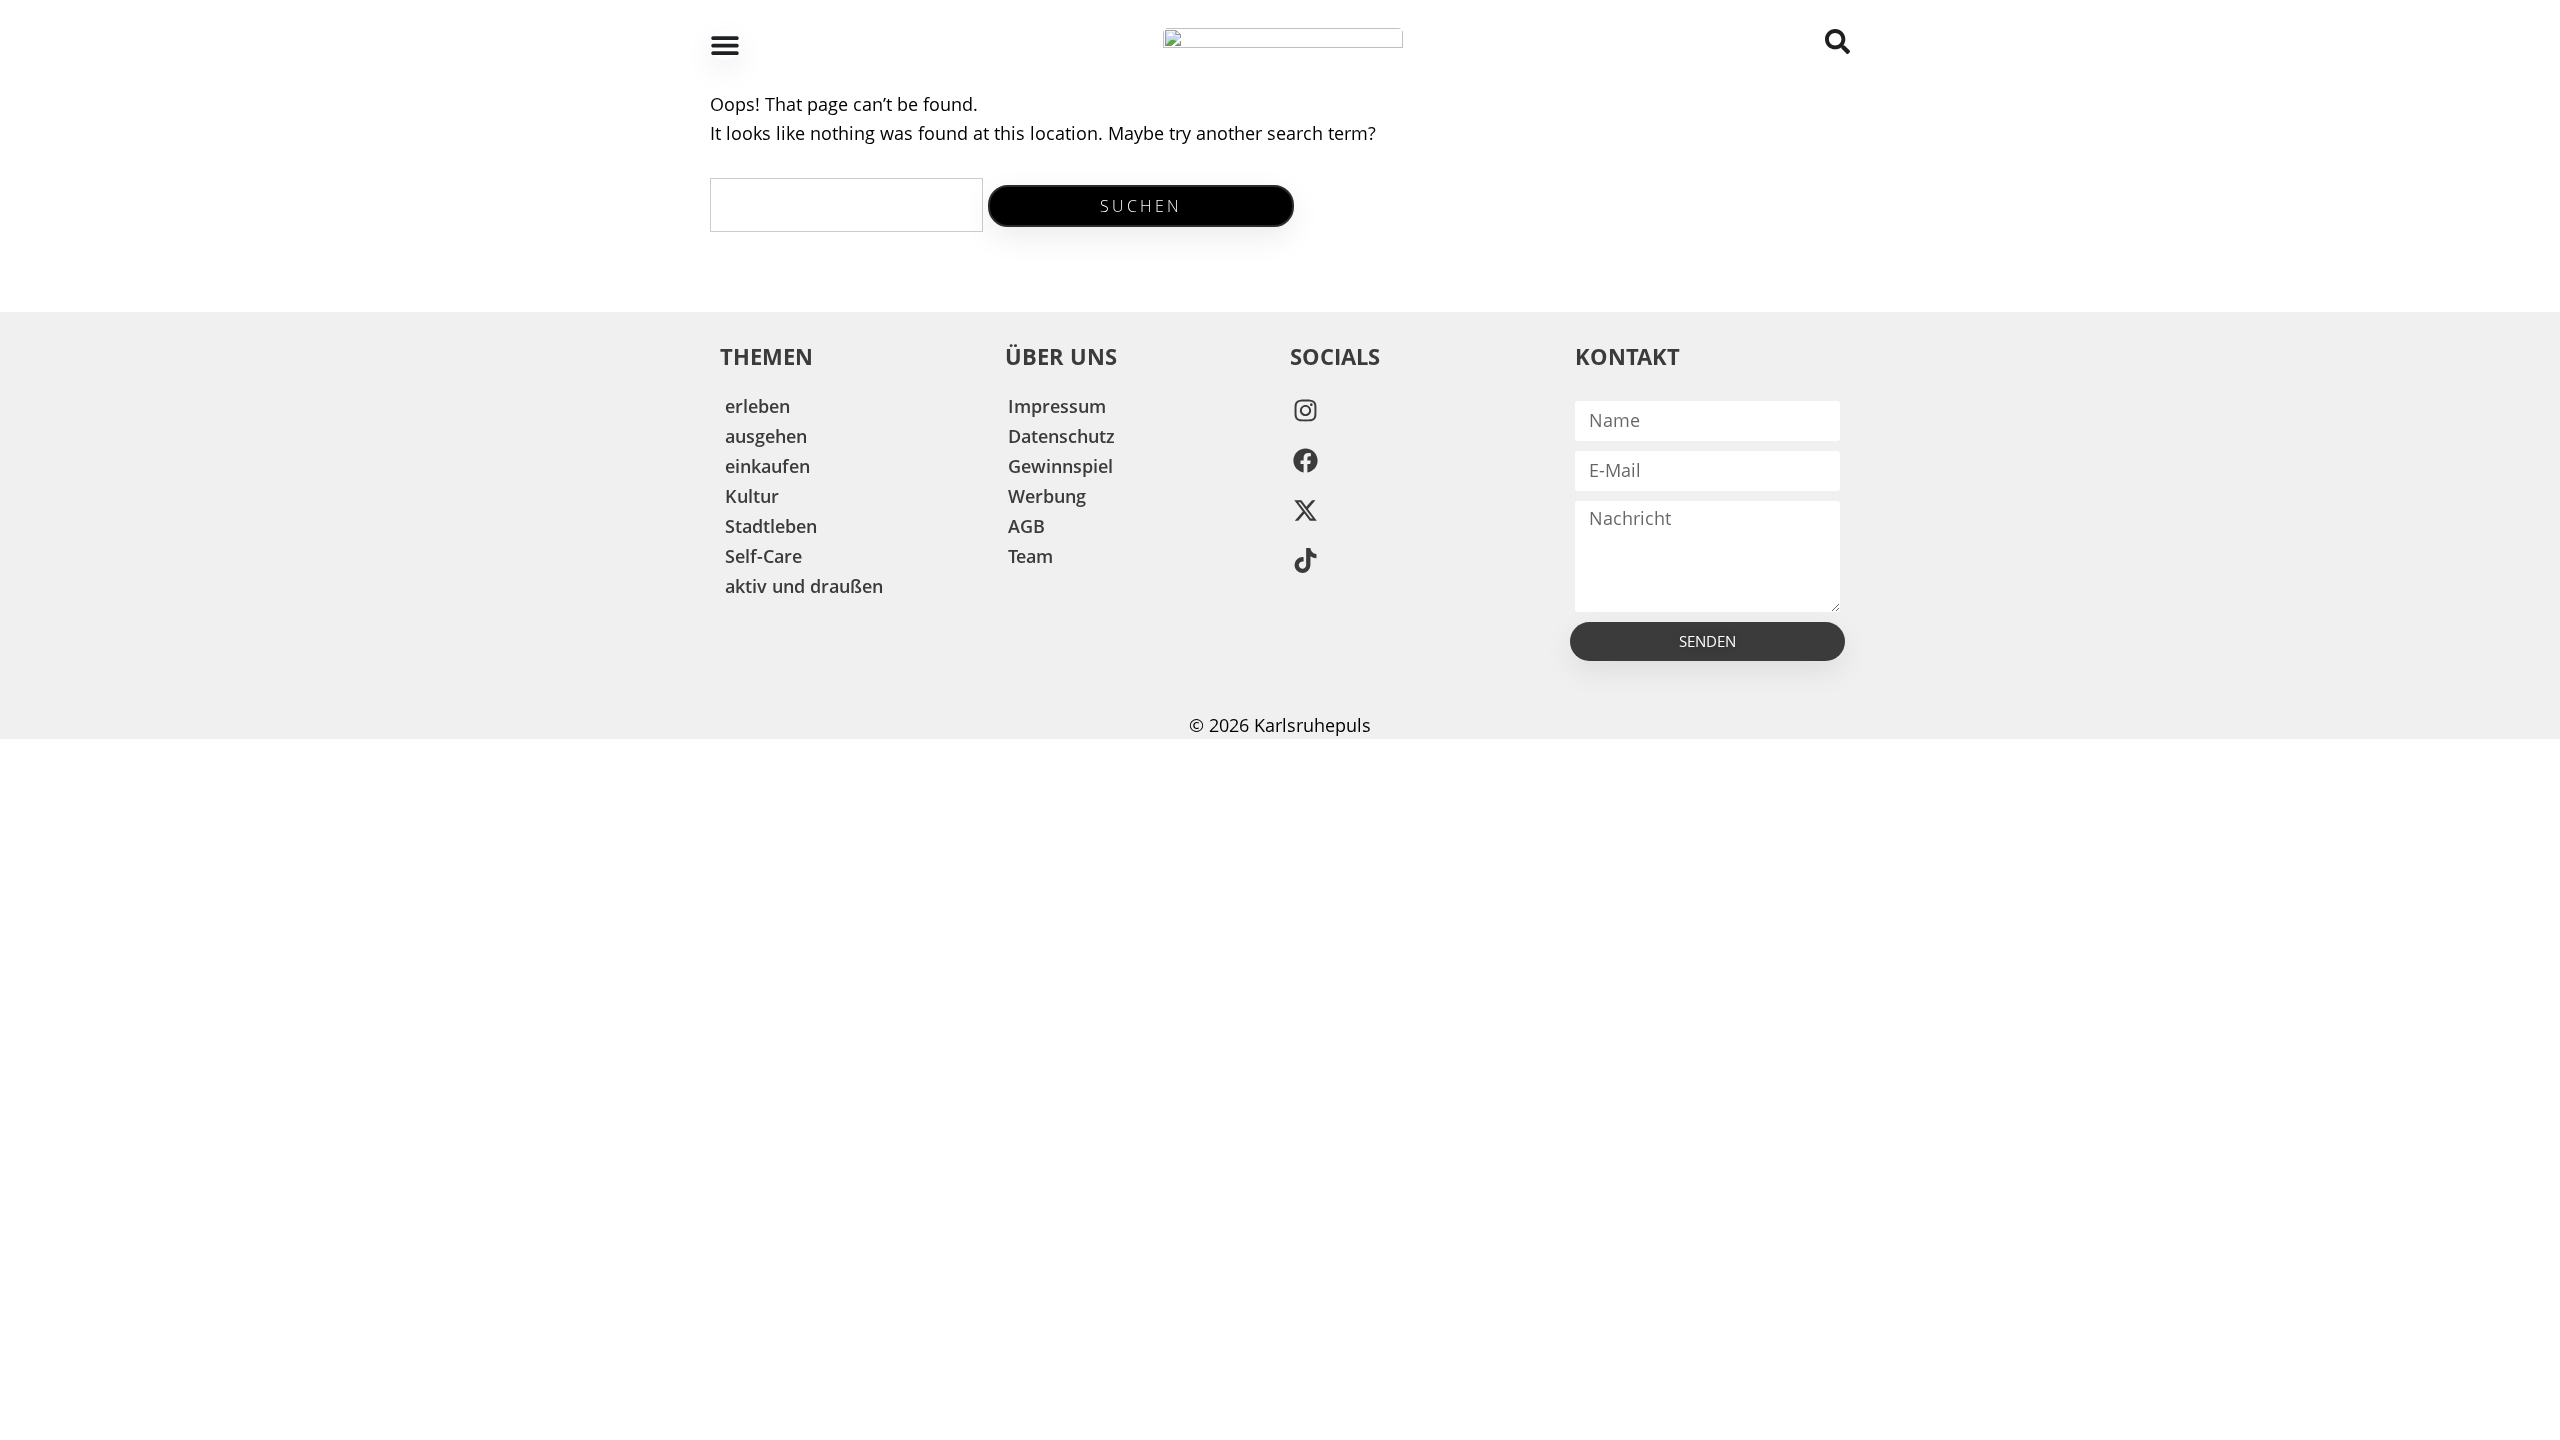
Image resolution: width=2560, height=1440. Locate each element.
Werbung (1047, 496)
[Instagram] (1305, 411)
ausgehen (766, 436)
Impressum (1057, 406)
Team (1030, 556)
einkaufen (767, 466)
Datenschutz (1061, 436)
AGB (1026, 526)
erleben (757, 406)
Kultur (752, 496)
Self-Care (763, 556)
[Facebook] (1305, 461)
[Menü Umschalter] (725, 45)
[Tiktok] (1305, 561)
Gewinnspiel (1060, 466)
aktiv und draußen (804, 586)
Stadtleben (771, 526)
